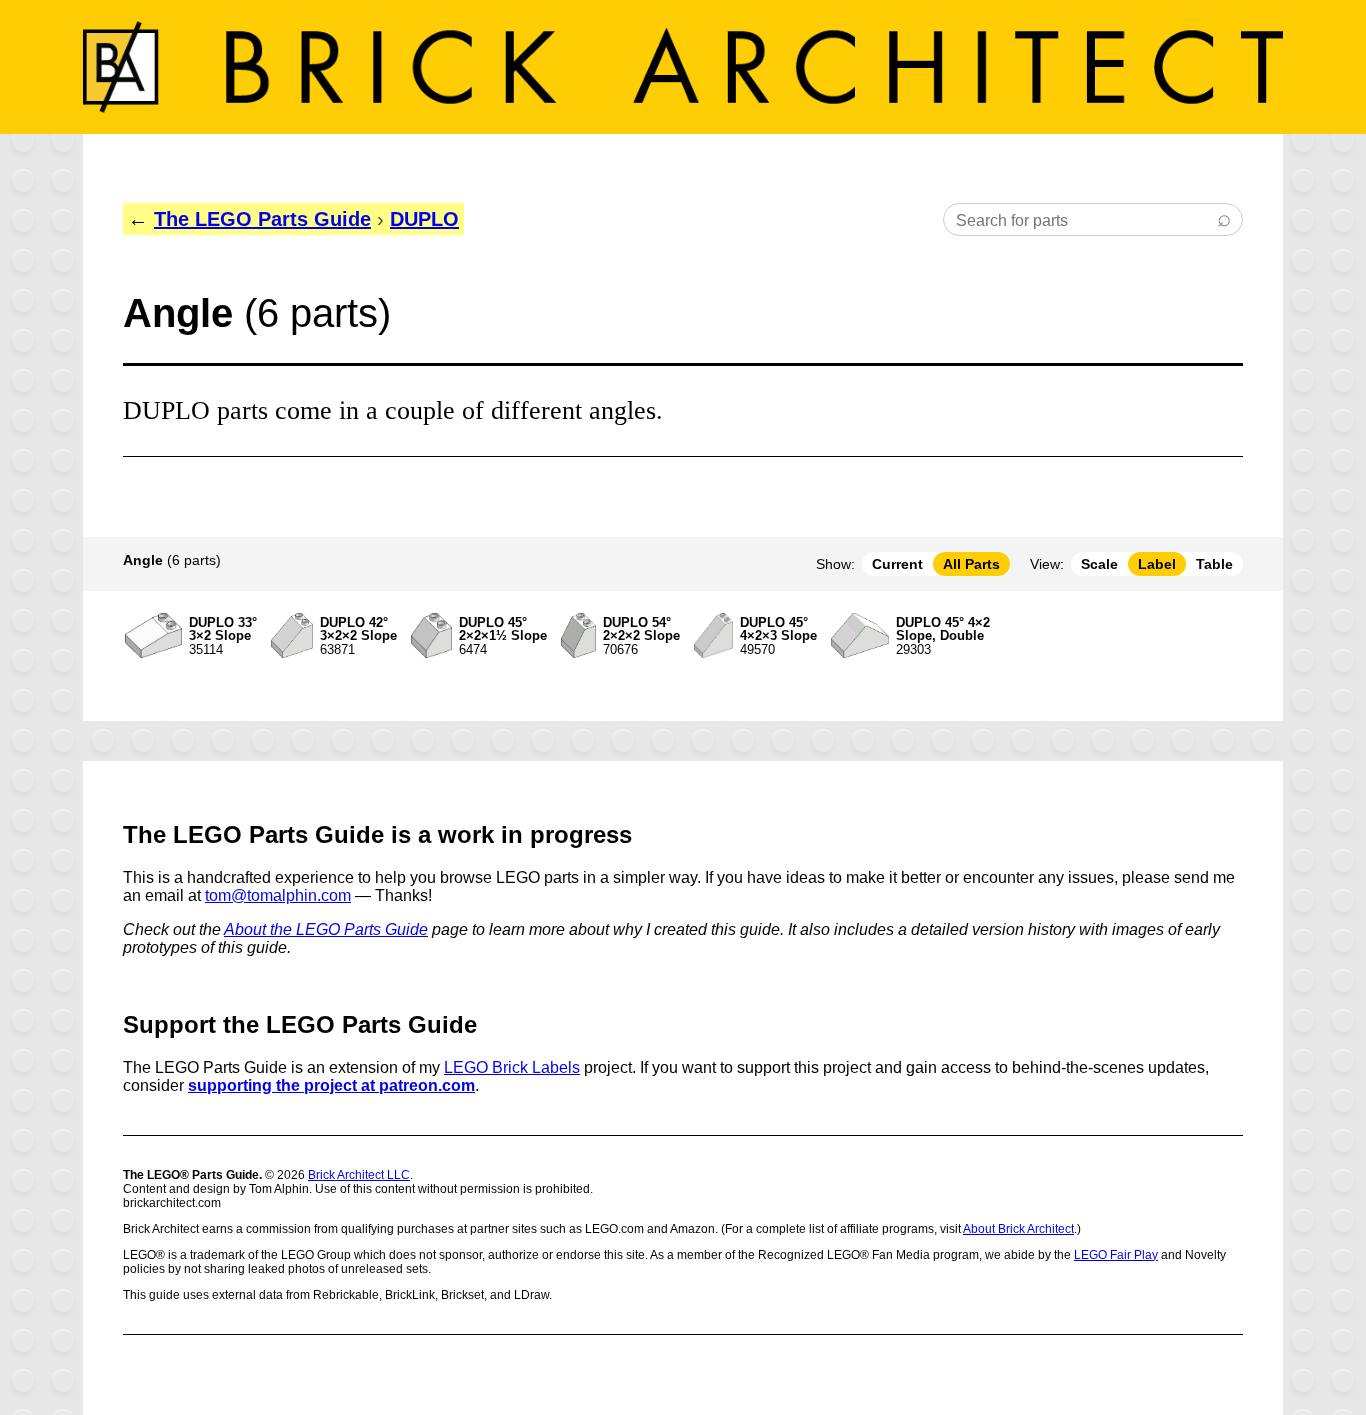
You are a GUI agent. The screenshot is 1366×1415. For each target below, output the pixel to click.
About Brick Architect (1018, 1229)
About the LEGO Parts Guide (326, 929)
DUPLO (424, 219)
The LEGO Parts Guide (262, 219)
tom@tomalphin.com (278, 895)
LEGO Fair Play (1116, 1255)
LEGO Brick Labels (512, 1067)
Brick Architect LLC (359, 1175)
